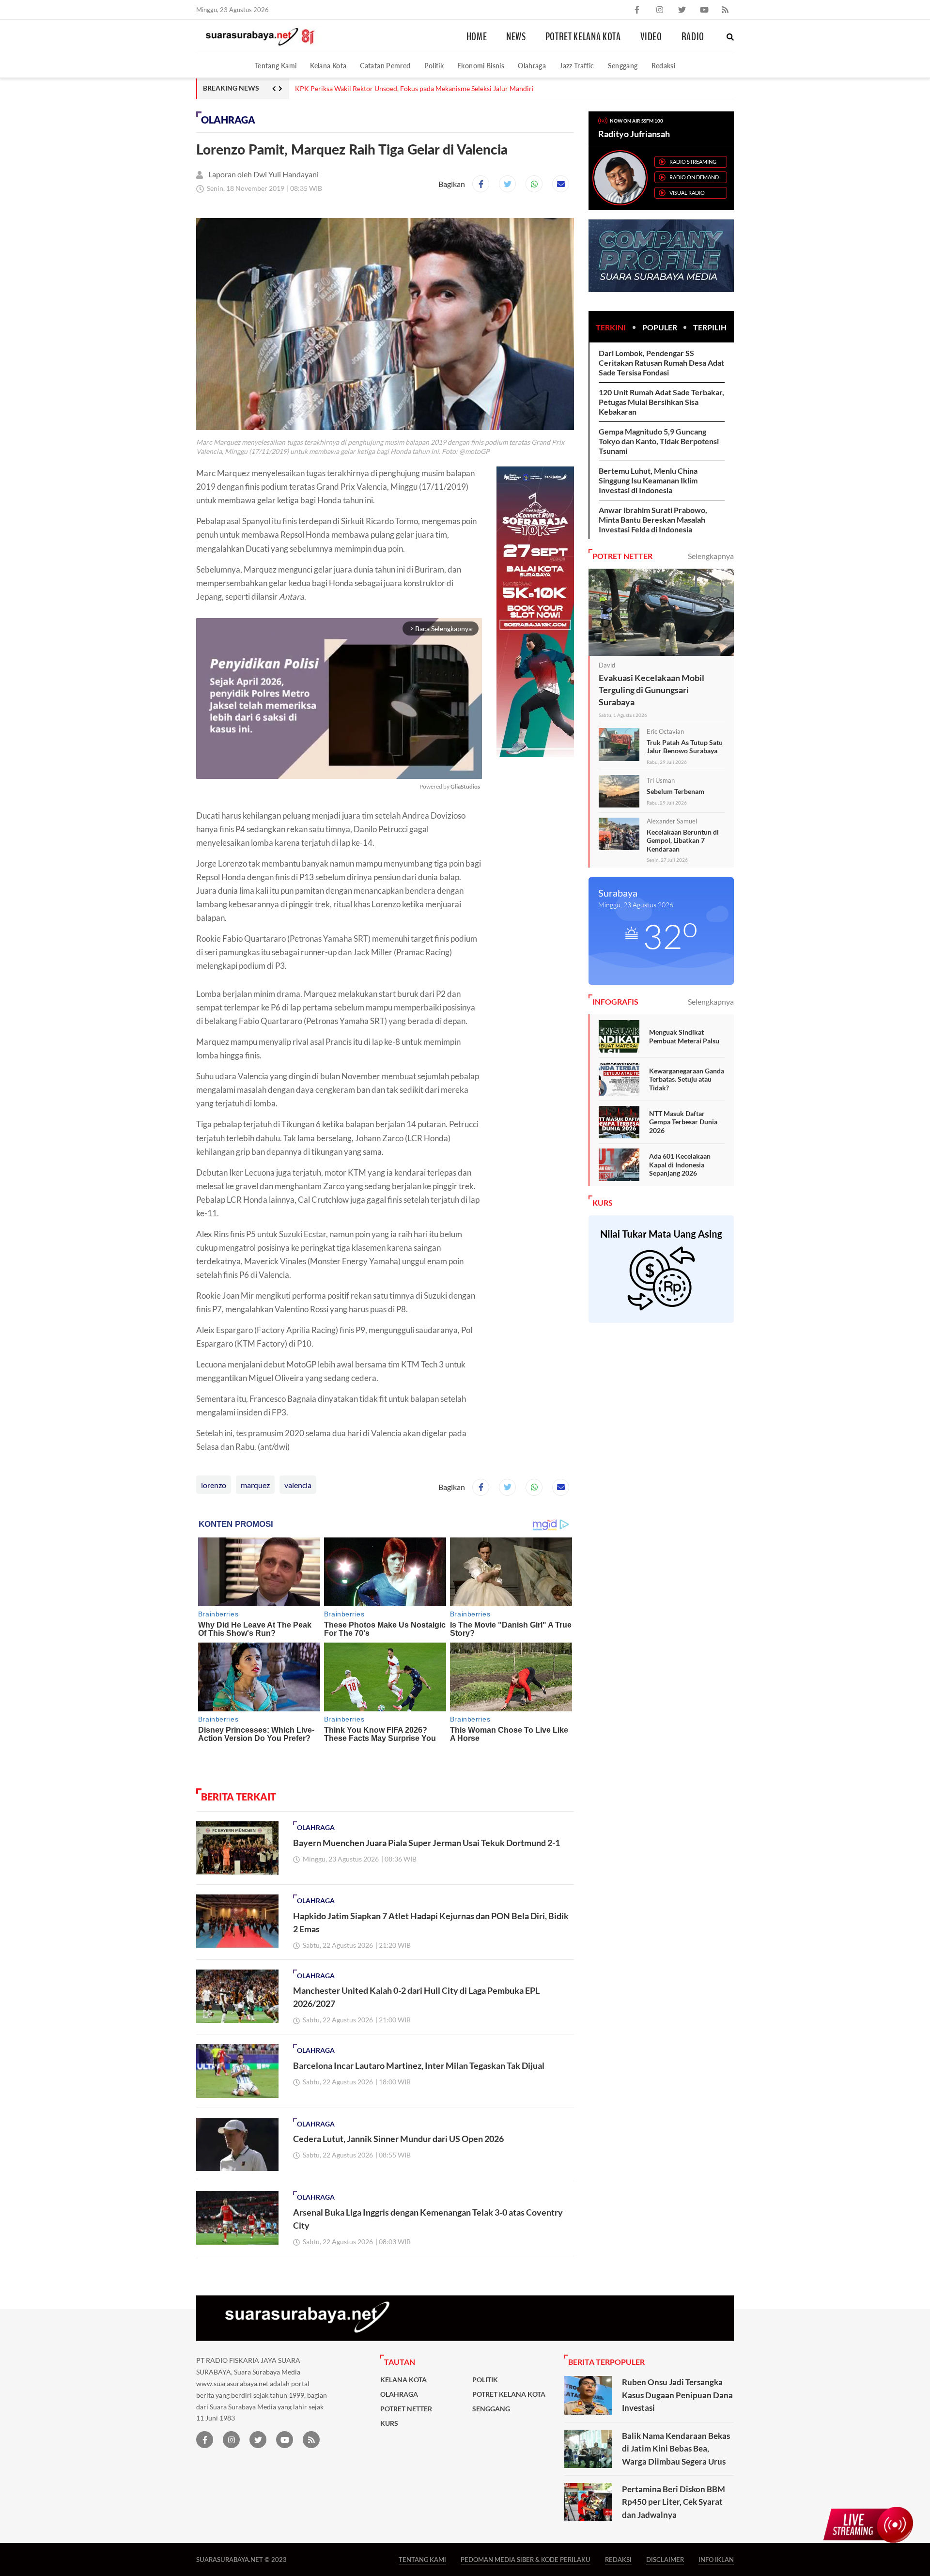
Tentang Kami (276, 66)
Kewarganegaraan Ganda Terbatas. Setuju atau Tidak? (687, 1079)
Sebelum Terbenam (675, 791)
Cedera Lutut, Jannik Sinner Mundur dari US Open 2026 (398, 2139)
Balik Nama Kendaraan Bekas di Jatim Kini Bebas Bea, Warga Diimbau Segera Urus (676, 2449)
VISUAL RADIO (687, 193)
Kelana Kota (328, 66)
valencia (298, 1485)
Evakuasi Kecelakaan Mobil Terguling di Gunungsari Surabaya (651, 690)
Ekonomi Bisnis (481, 66)
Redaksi (664, 66)
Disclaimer (665, 2559)
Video (651, 37)
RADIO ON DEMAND (694, 177)
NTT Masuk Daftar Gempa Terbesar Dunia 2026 (683, 1122)
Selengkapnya (711, 556)
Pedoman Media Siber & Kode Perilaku (526, 2559)
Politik (434, 66)
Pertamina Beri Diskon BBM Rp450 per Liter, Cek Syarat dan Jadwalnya (674, 2502)
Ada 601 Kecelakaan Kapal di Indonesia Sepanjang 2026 (680, 1164)
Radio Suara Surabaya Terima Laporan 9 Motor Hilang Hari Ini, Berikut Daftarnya (416, 89)
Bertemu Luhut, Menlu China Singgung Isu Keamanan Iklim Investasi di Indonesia (648, 480)
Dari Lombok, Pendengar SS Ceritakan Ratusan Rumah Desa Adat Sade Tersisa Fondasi (661, 363)
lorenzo (214, 1485)
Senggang (623, 66)
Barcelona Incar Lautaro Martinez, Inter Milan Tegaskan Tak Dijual (419, 2065)
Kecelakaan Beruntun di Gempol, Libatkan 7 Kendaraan (683, 840)
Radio (693, 37)
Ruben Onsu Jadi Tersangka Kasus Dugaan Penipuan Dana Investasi (677, 2395)
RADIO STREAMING (693, 162)
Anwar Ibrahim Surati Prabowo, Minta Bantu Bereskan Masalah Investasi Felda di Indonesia (653, 520)
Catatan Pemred (385, 66)
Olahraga (532, 66)
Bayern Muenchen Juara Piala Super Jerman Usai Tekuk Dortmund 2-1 (426, 1843)
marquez (255, 1485)
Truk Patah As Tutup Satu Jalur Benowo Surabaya (685, 747)
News (516, 37)
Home (477, 37)
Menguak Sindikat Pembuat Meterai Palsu (684, 1036)
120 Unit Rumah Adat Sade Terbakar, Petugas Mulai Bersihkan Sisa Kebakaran (661, 402)
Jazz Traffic (577, 66)
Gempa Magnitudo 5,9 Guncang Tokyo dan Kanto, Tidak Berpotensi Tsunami (659, 441)
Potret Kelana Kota (583, 37)
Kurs (389, 2423)
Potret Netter (406, 2409)
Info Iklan (716, 2559)
